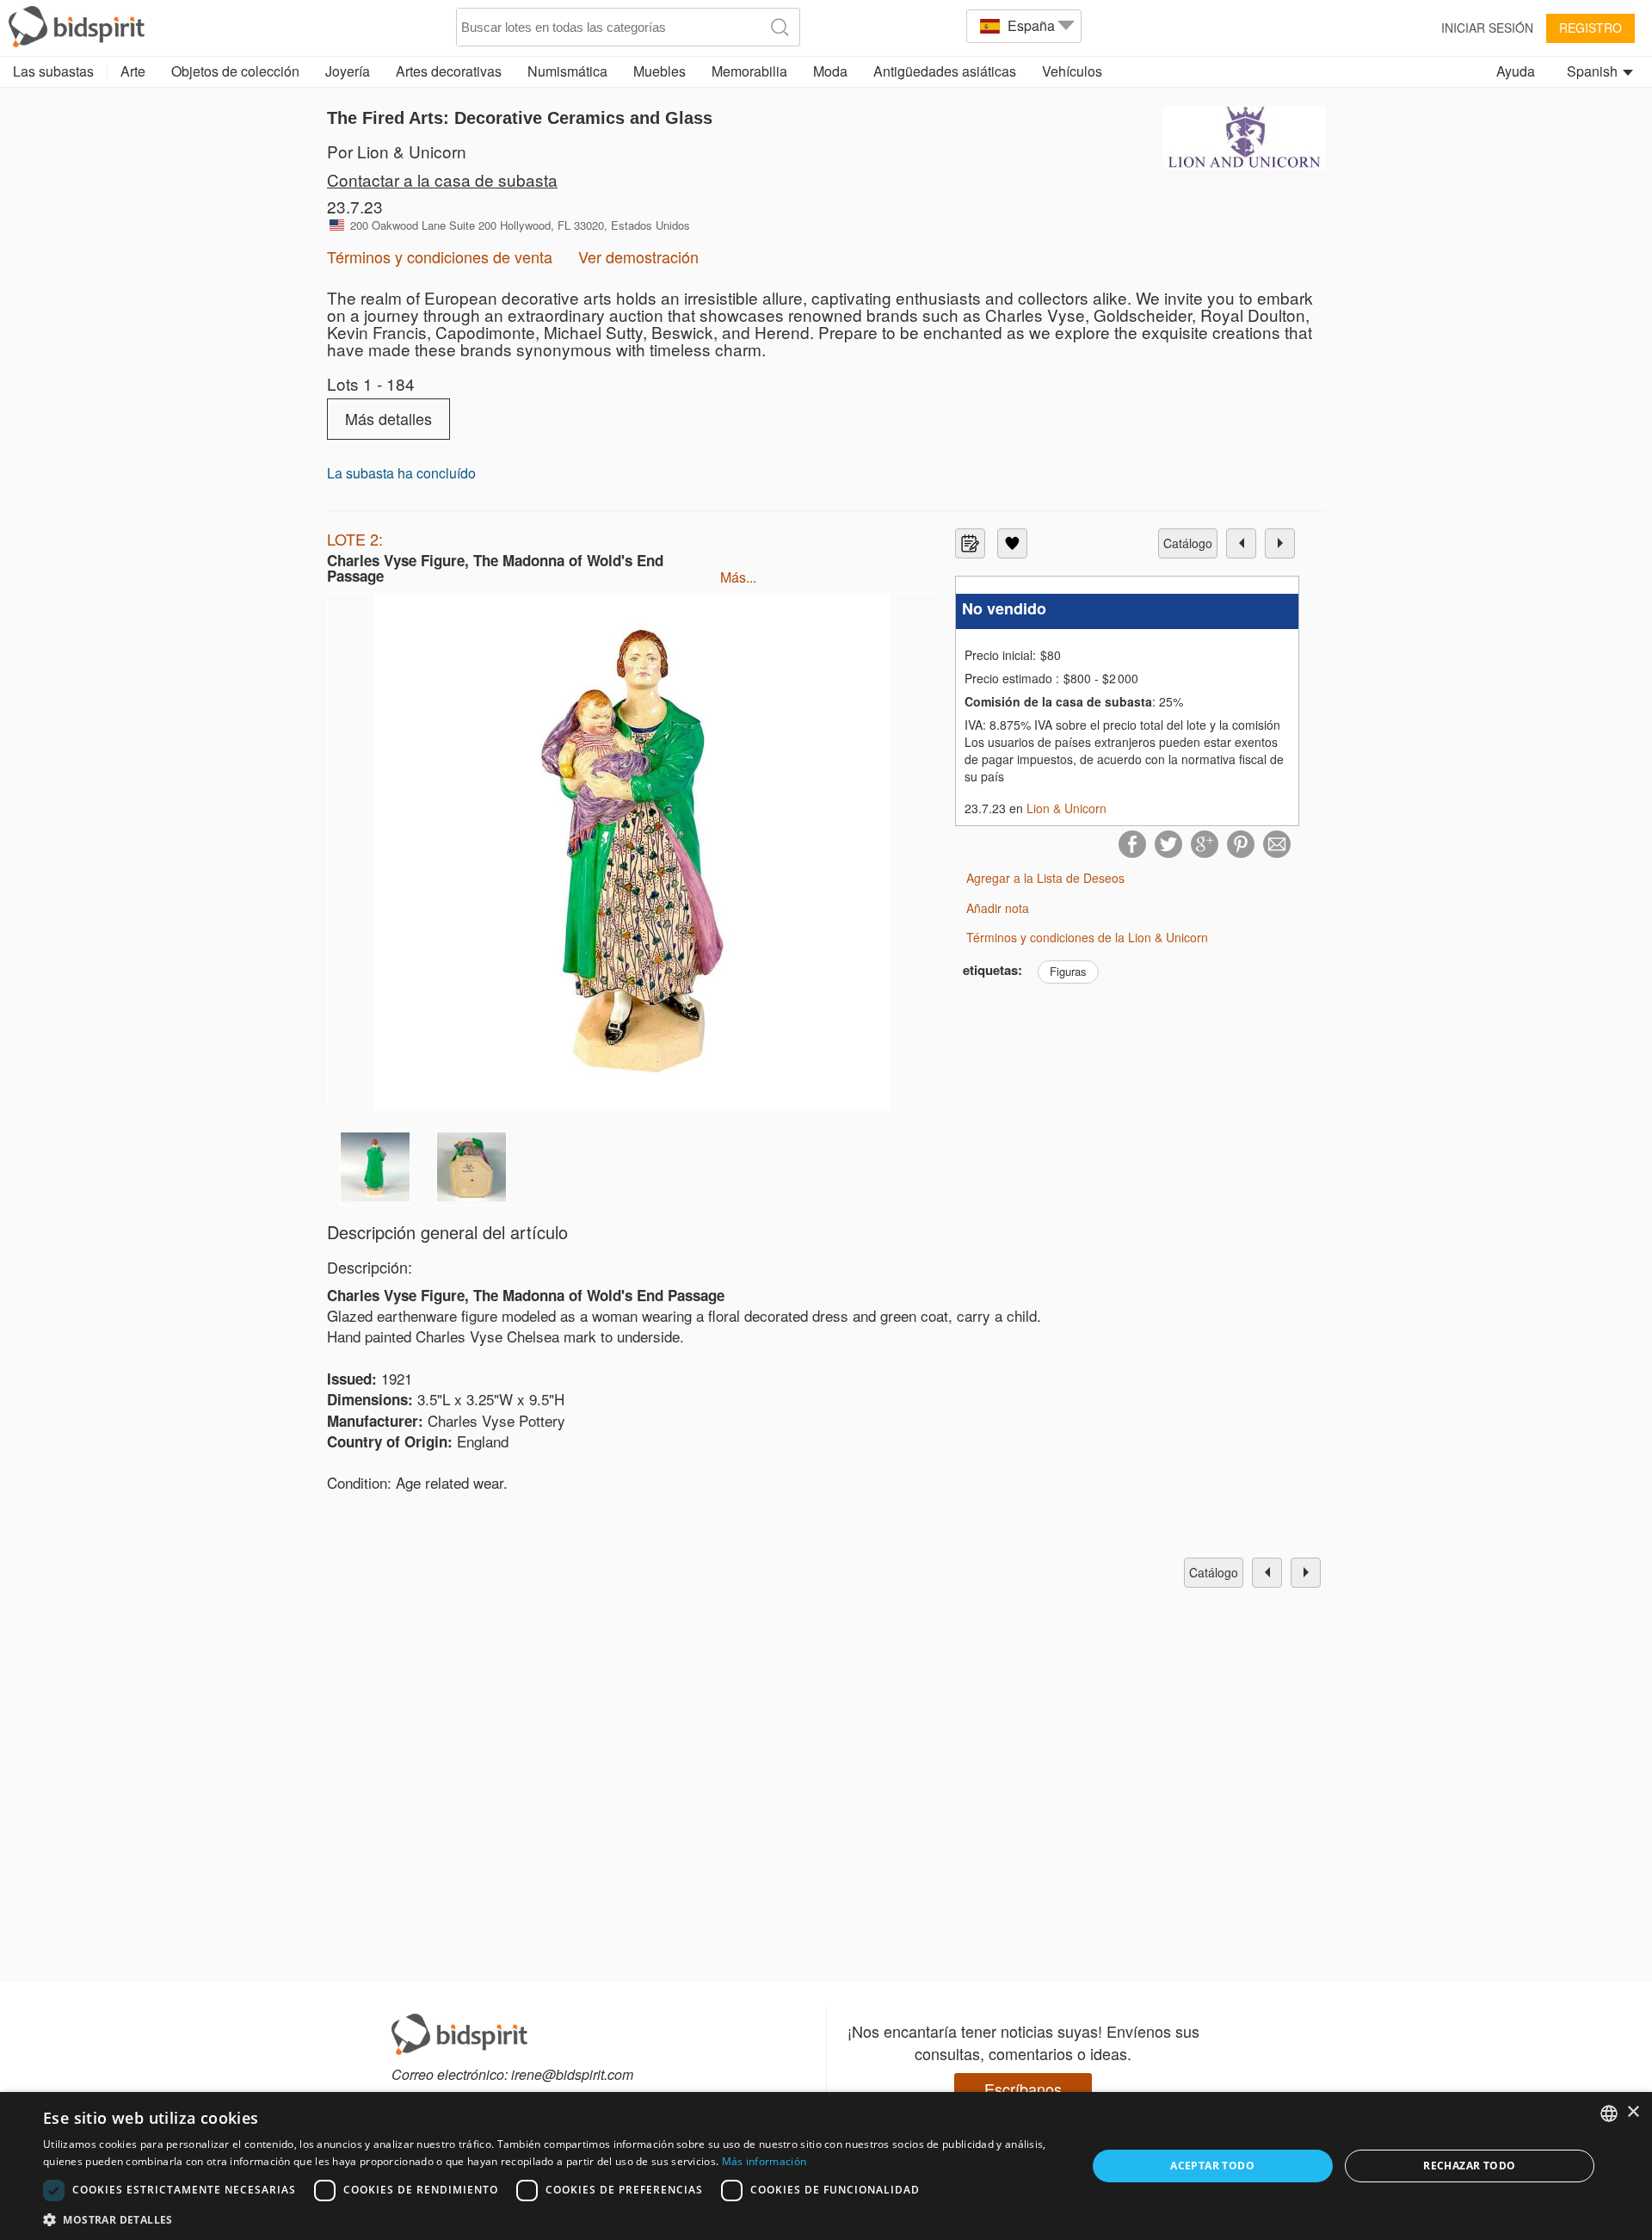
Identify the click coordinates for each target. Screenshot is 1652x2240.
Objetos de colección (235, 71)
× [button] (1633, 2112)
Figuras (1068, 971)
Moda (830, 71)
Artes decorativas (449, 71)
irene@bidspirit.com (572, 2074)
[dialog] (826, 2166)
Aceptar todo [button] (1212, 2166)
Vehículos (1072, 71)
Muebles (660, 71)
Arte (133, 71)
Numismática (567, 71)
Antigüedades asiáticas (945, 71)
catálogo (1188, 543)
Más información (764, 2161)
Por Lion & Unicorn (397, 151)
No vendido (1004, 609)
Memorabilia (749, 71)
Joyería (348, 71)
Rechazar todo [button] (1469, 2166)
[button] (549, 2219)
